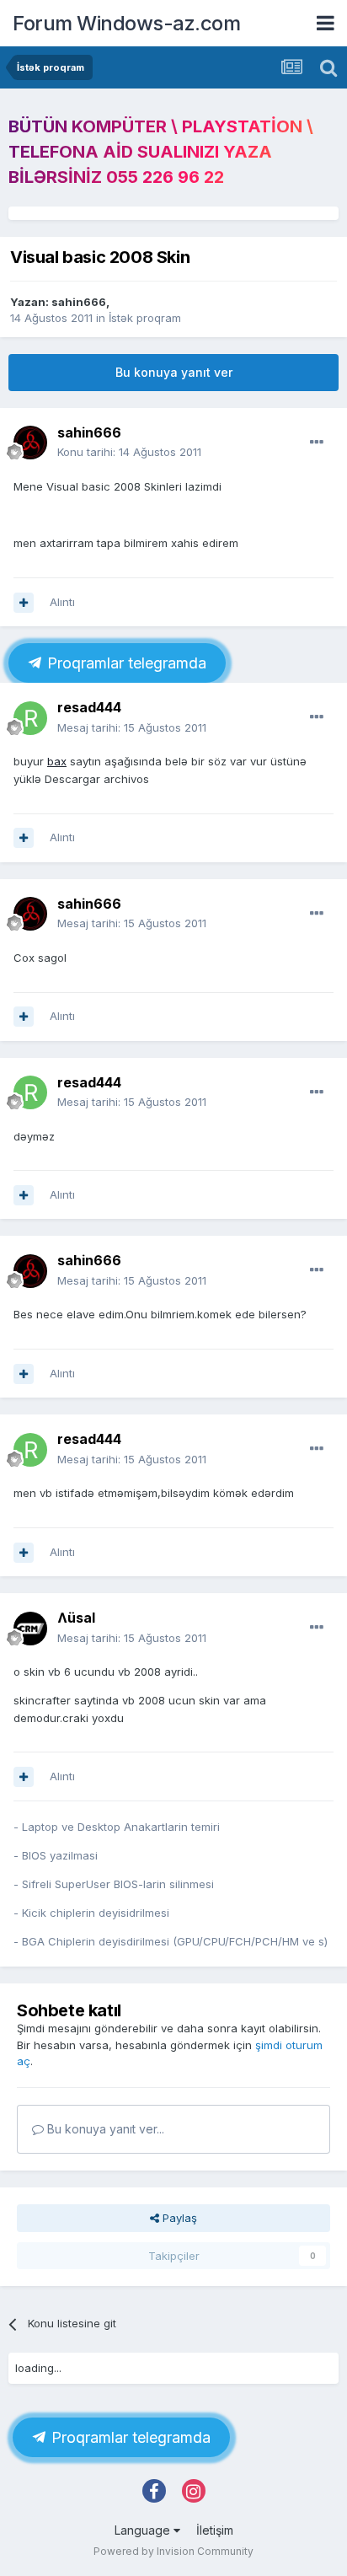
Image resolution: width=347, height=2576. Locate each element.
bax (57, 761)
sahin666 (79, 302)
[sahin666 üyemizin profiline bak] (30, 443)
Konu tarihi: (129, 452)
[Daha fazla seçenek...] (317, 443)
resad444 (89, 707)
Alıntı (62, 602)
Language (144, 2530)
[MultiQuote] (24, 603)
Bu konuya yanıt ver (174, 372)
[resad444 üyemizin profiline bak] (30, 718)
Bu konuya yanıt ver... (104, 2129)
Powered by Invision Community (173, 2551)
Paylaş (178, 2218)
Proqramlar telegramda (125, 663)
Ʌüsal (76, 1618)
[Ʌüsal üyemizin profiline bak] (30, 1629)
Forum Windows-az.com (126, 23)
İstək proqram (145, 318)
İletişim (215, 2530)
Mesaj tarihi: (132, 727)
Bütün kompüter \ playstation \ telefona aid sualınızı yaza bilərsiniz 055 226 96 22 (161, 152)
